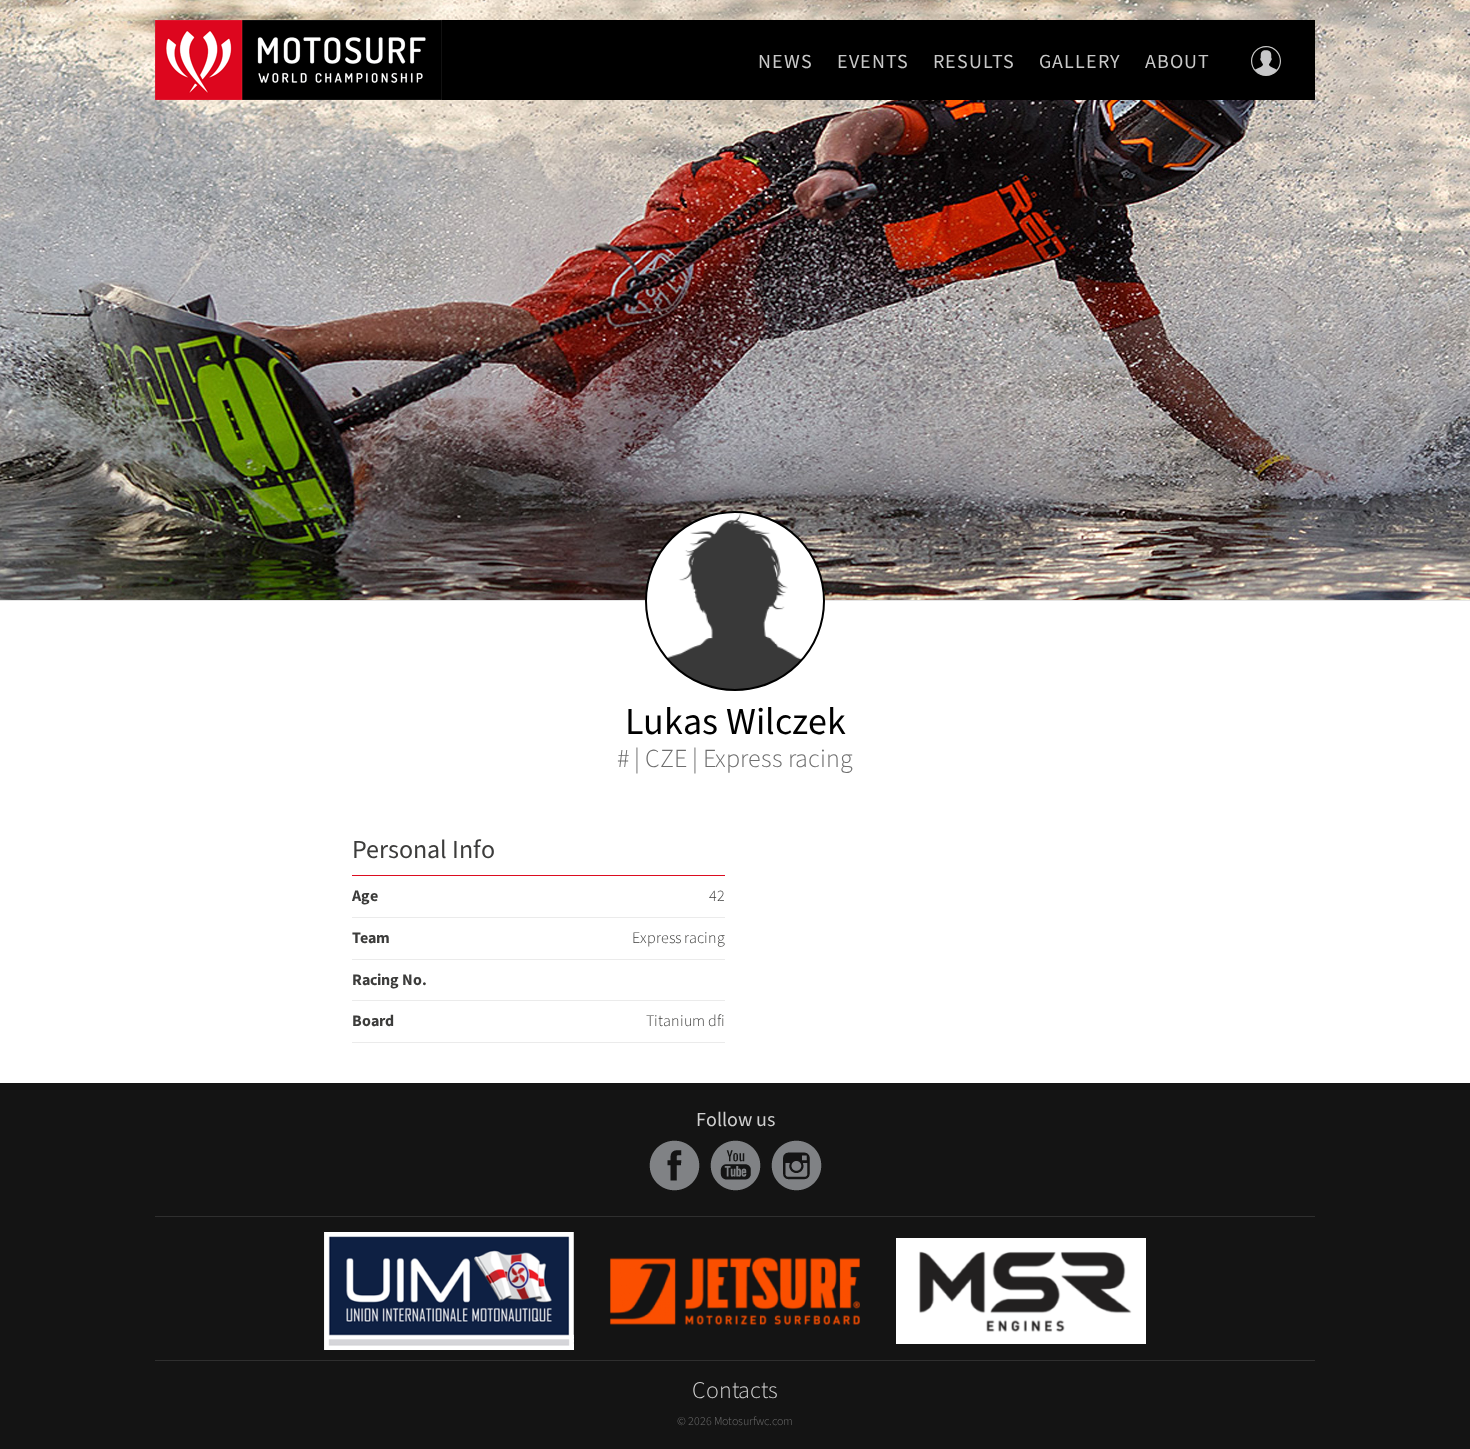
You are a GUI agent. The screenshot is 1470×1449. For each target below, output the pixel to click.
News (785, 62)
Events (873, 62)
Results (974, 62)
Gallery (1080, 62)
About (1177, 62)
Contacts (735, 1390)
